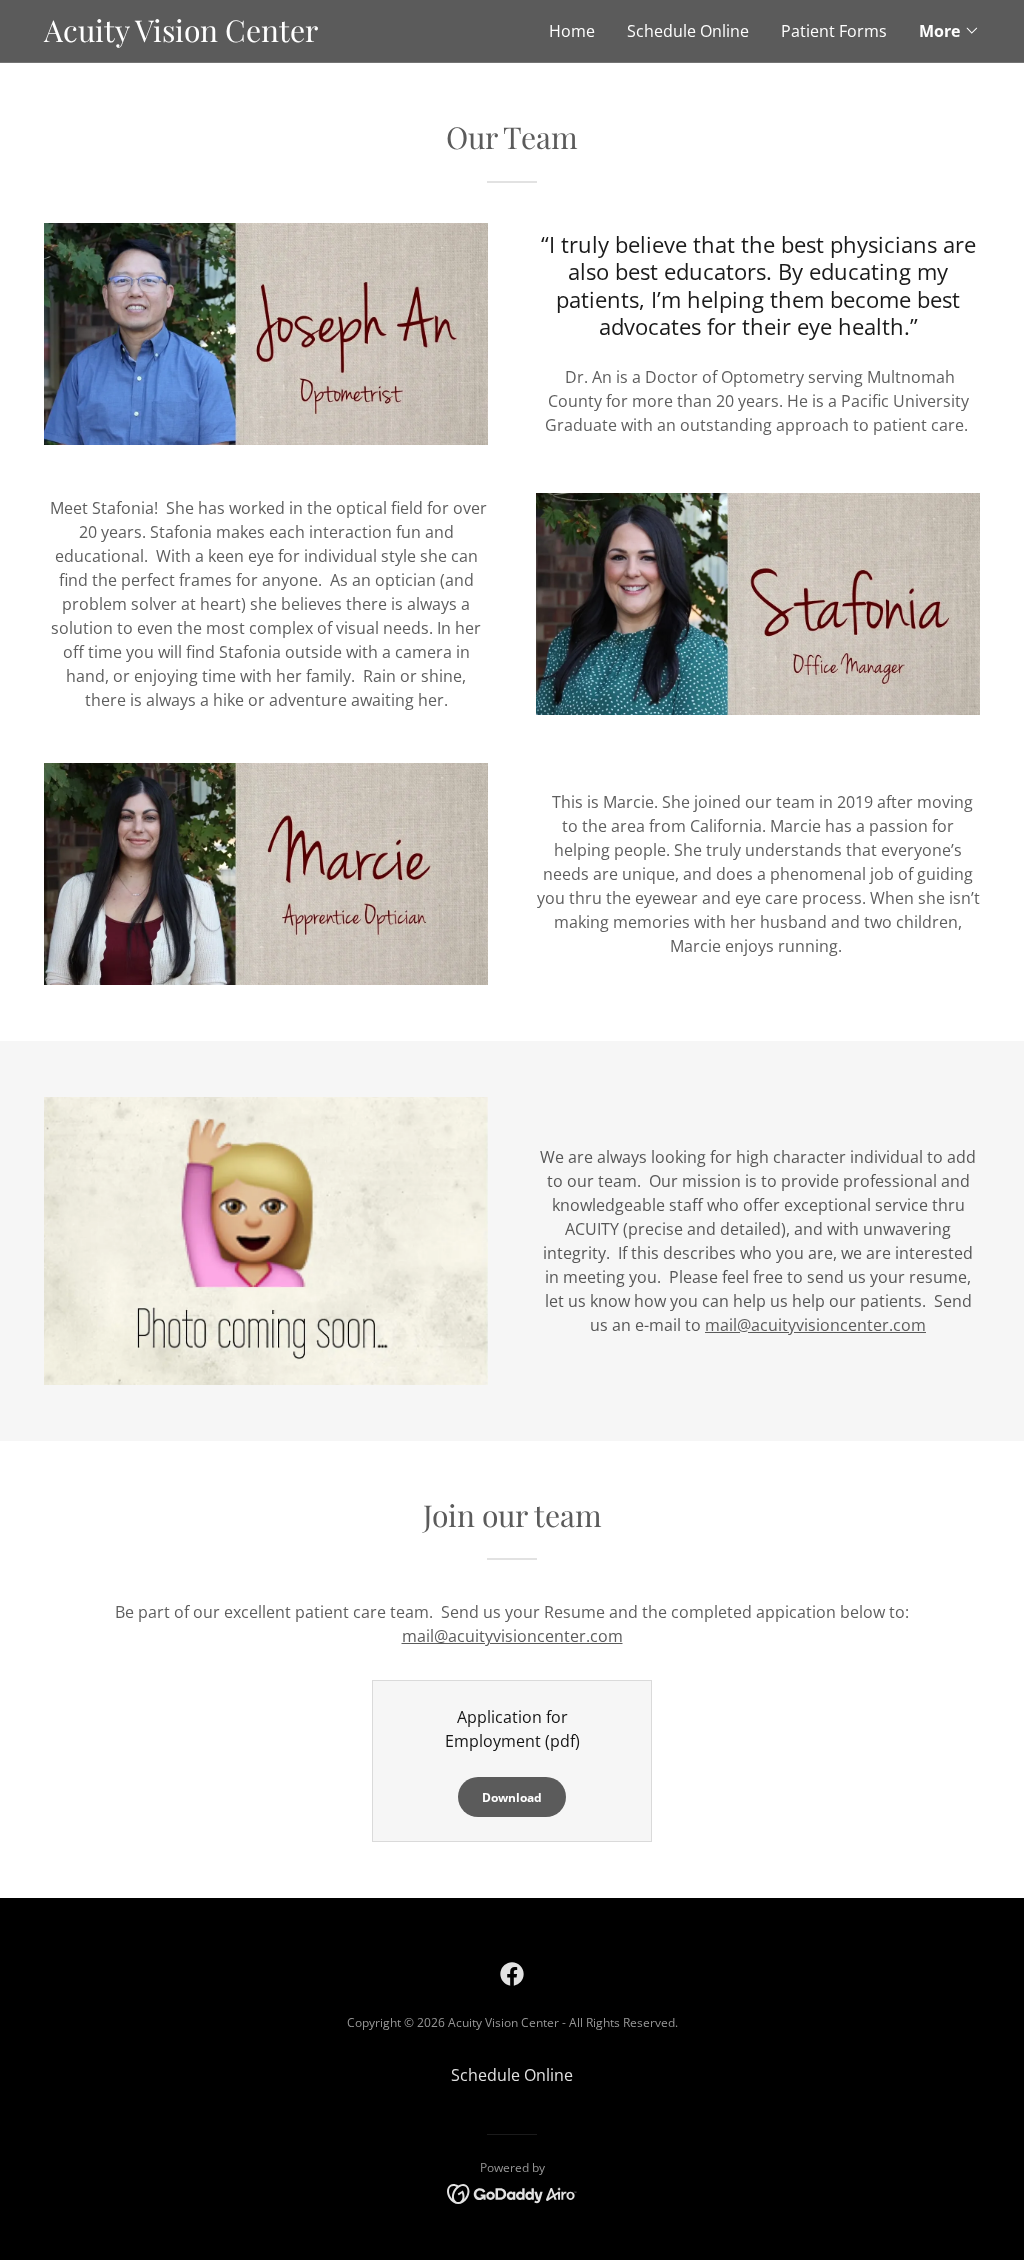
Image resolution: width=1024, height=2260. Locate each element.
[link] (278, 36)
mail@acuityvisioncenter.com (815, 1325)
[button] (949, 31)
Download (512, 1797)
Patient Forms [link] (834, 31)
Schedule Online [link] (688, 31)
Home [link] (572, 31)
